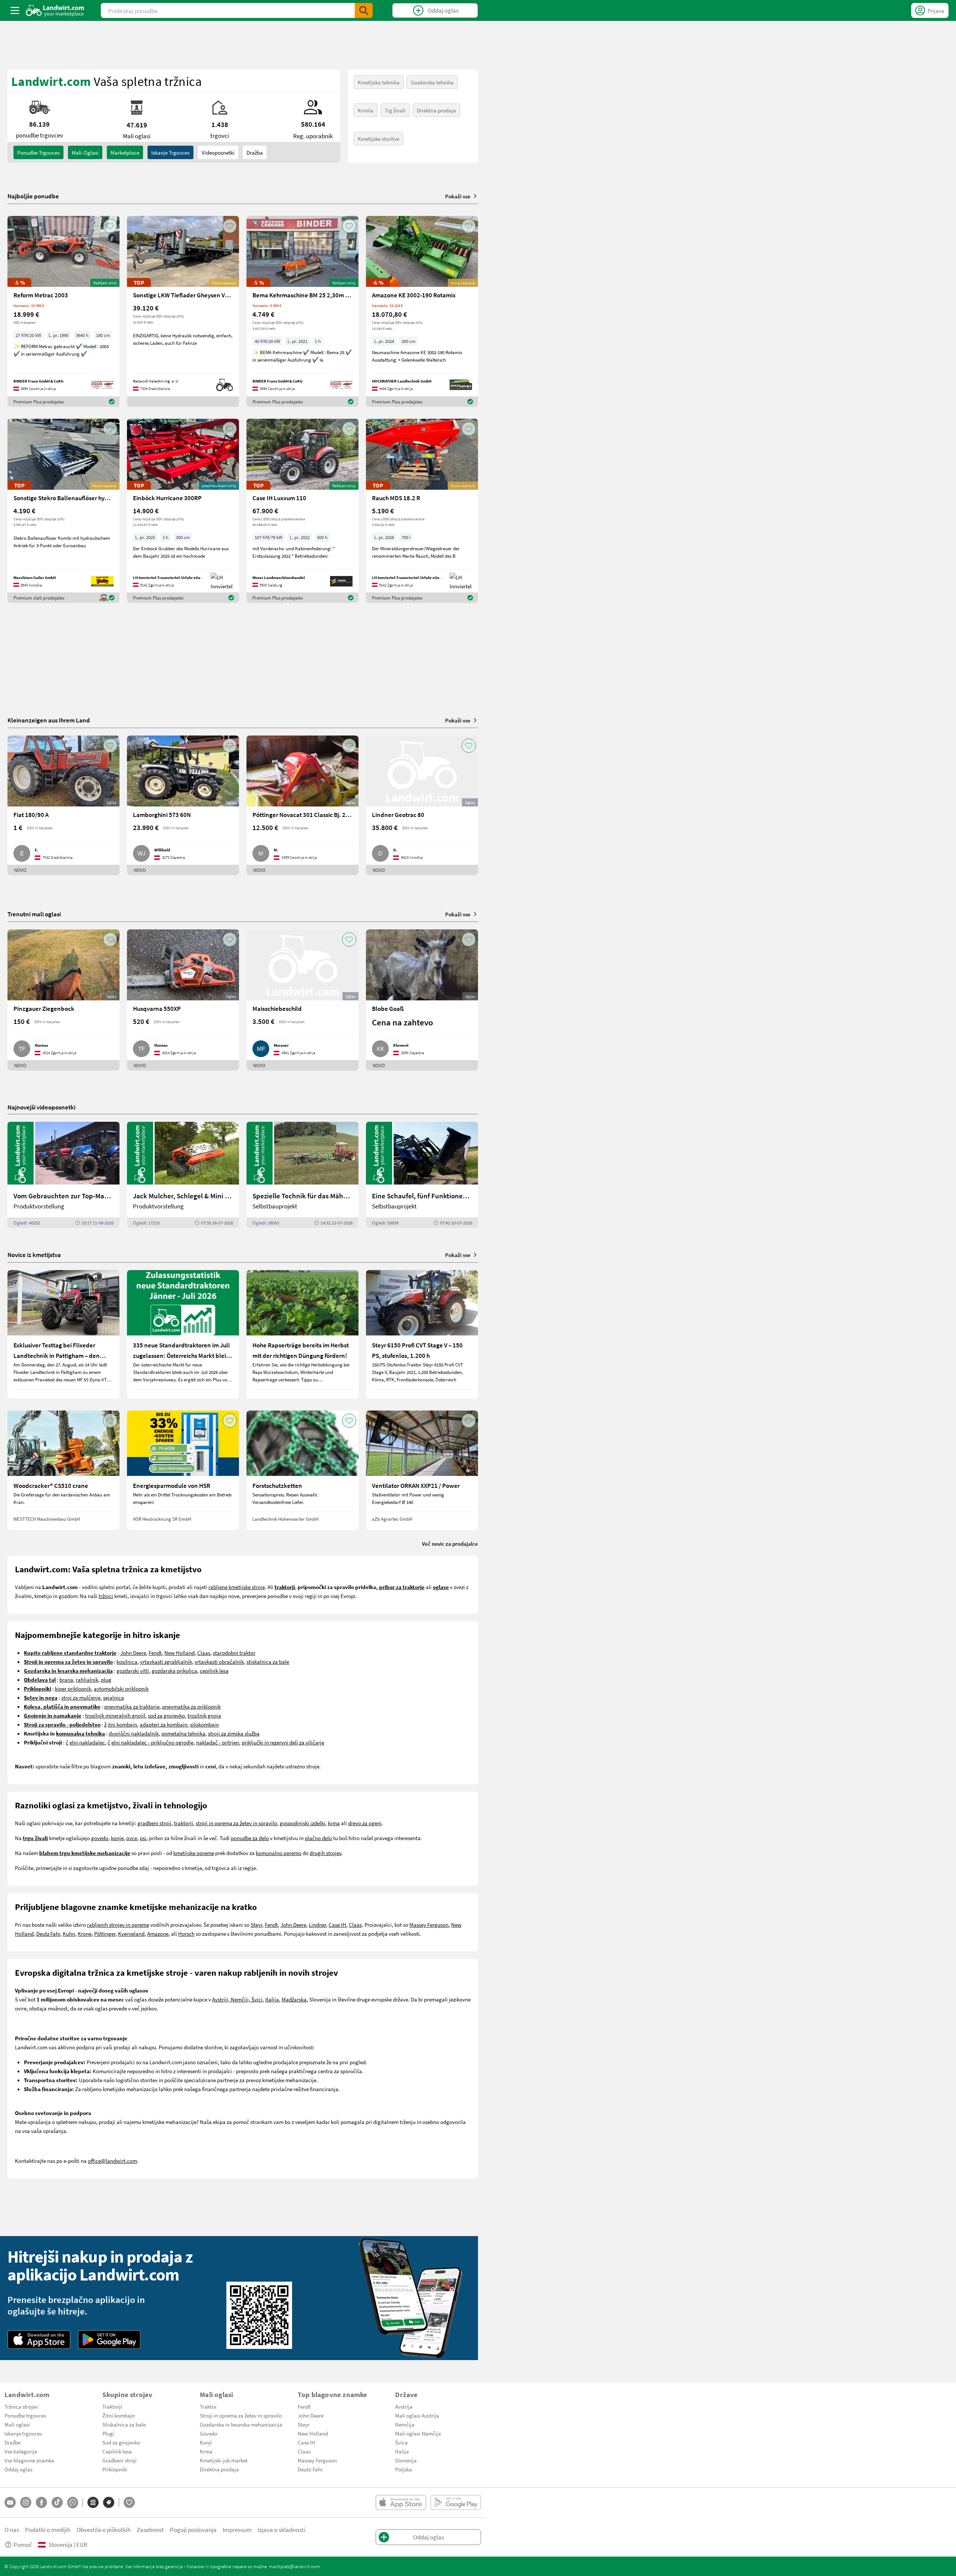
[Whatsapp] (73, 2503)
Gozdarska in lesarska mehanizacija (241, 2424)
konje (117, 1838)
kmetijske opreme (194, 1853)
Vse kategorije (21, 2451)
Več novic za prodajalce (450, 1544)
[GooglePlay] (109, 2340)
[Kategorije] (93, 2502)
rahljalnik (87, 1679)
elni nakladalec (87, 1742)
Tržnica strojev (21, 2406)
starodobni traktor (234, 1653)
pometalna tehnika (183, 1733)
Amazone (158, 1933)
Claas (204, 1653)
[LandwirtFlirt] (129, 2502)
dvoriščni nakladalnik (134, 1733)
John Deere (133, 1653)
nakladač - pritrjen (218, 1742)
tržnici (106, 1596)
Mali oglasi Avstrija (417, 2415)
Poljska (403, 2469)
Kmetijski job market (224, 2460)
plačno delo (318, 1838)
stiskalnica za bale (268, 1662)
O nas (12, 2529)
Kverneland (131, 1933)
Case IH (337, 1925)
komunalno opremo (279, 1853)
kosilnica (127, 1662)
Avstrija (404, 2406)
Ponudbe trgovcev (25, 2415)
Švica (401, 2442)
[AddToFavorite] (110, 226)
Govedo (209, 2433)
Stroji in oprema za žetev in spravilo (241, 2415)
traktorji (184, 1823)
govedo (100, 1838)
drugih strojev (325, 1853)
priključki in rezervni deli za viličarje (283, 1742)
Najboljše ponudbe (33, 196)
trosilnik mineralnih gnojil (115, 1715)
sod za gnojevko (166, 1715)
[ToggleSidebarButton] (15, 10)
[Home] (55, 10)
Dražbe (13, 2442)
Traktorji (112, 2406)
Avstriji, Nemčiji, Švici (237, 1999)
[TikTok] (57, 2502)
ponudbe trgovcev (38, 152)
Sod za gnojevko (121, 2442)
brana (66, 1679)
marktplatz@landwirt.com (294, 2566)
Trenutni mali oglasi (34, 914)
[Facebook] (41, 2502)
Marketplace (125, 152)
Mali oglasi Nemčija (418, 2433)
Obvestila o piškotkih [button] (104, 2529)
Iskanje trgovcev (170, 152)
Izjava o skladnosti (282, 2529)
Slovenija (406, 2460)
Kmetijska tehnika (379, 82)
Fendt (155, 1653)
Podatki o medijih (48, 2529)
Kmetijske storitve (378, 139)
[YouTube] (10, 2502)
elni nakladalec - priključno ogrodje (152, 1742)
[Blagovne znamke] (109, 2502)
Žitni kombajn (119, 2415)
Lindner (317, 1925)
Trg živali (395, 110)
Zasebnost (150, 2529)
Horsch (186, 1933)
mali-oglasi (85, 152)
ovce (132, 1838)
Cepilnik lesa (117, 2451)
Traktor (208, 2406)
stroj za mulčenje (81, 1697)
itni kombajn (122, 1724)
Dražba (255, 152)
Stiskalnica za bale (124, 2424)
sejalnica (114, 1697)
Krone (85, 1933)
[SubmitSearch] (364, 10)
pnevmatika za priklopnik (191, 1706)
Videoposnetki (218, 152)
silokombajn (204, 1724)
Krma (206, 2451)
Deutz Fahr (48, 1933)
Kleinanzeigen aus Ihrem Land (49, 720)
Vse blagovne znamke (29, 2460)
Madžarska (294, 1999)
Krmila (366, 110)
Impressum (237, 2529)
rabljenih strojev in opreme (118, 1925)
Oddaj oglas (18, 2469)
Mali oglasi (17, 2424)
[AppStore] (39, 2340)
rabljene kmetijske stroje (237, 1587)
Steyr (256, 1925)
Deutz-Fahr (310, 2469)
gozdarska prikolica (174, 1671)
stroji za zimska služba (234, 1733)
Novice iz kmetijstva (34, 1255)
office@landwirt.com (112, 2161)
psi (143, 1838)
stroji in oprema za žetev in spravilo (236, 1823)
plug (106, 1679)
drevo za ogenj (365, 1823)
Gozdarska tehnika (432, 82)
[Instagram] (26, 2502)
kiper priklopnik (73, 1688)
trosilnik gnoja (204, 1715)
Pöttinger (105, 1933)
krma (334, 1823)
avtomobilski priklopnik (121, 1688)
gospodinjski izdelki (302, 1823)
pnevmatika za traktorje (132, 1706)
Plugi (108, 2433)
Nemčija (405, 2424)
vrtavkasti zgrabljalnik (166, 1662)
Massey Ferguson (429, 1925)
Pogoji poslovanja (193, 2529)
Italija (272, 1999)
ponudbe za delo (250, 1838)
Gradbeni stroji (119, 2460)
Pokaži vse (458, 196)
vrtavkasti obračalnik (219, 1662)
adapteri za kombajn (164, 1724)
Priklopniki (115, 2469)
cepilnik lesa (214, 1671)
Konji (206, 2442)
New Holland (179, 1653)
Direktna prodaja (436, 110)
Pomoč (23, 2544)
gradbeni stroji (154, 1823)
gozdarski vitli (133, 1671)
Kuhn (69, 1933)
